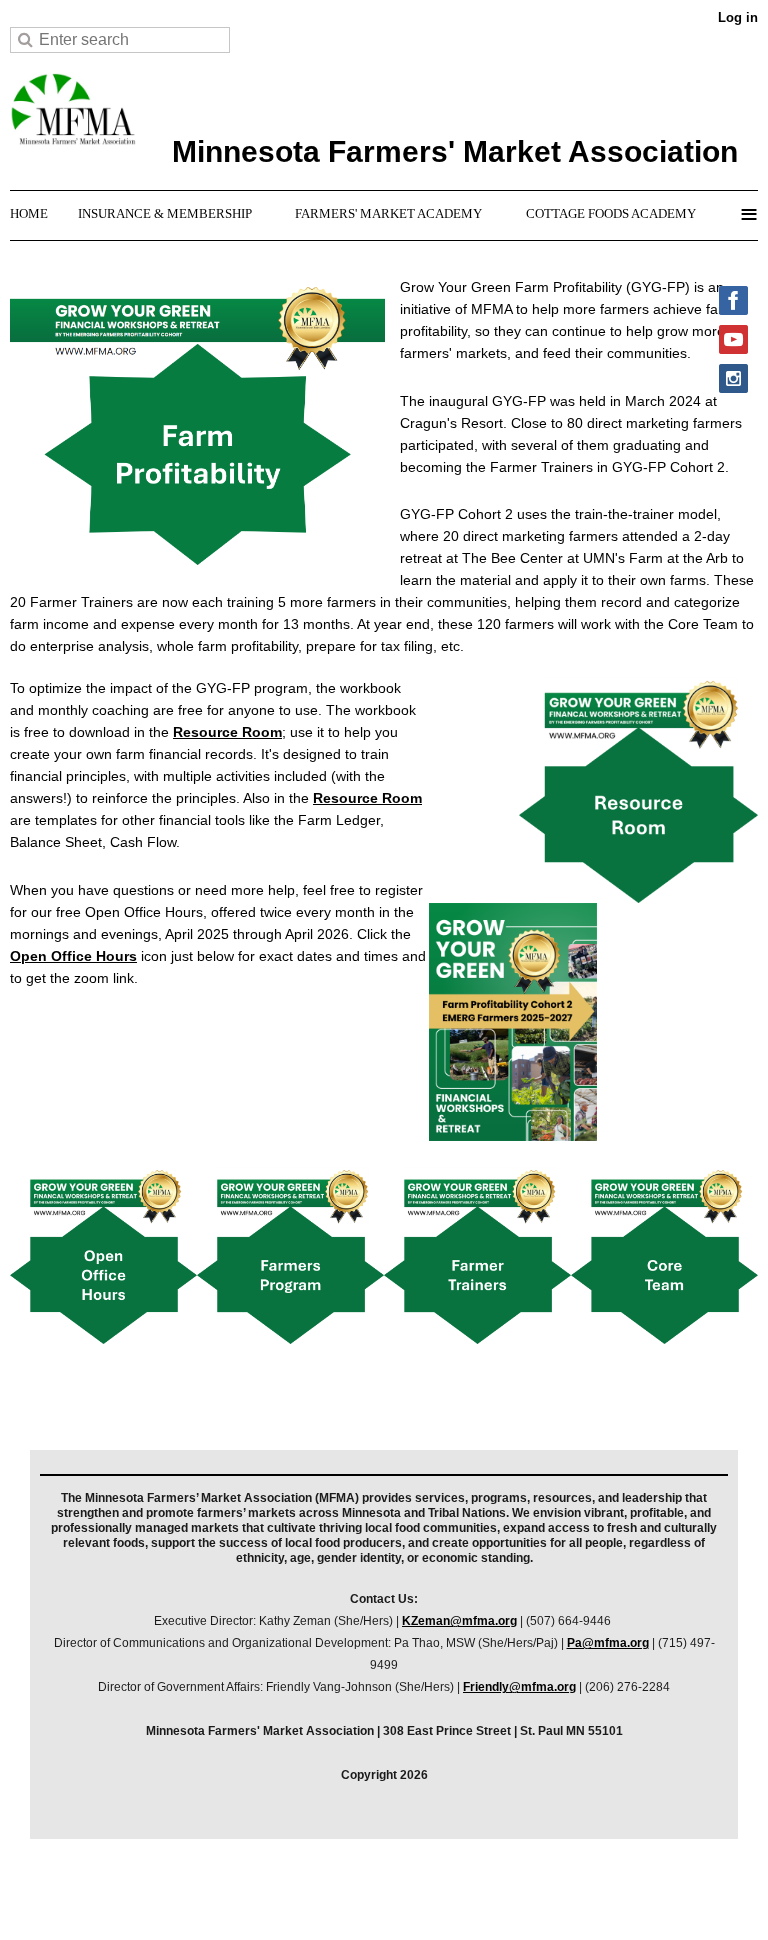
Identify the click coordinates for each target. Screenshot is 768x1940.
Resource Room (227, 732)
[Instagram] (733, 378)
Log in (738, 17)
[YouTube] (733, 339)
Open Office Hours (73, 956)
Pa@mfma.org (608, 1643)
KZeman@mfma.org (459, 1621)
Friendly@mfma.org (519, 1687)
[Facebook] (733, 300)
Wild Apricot (575, 1899)
